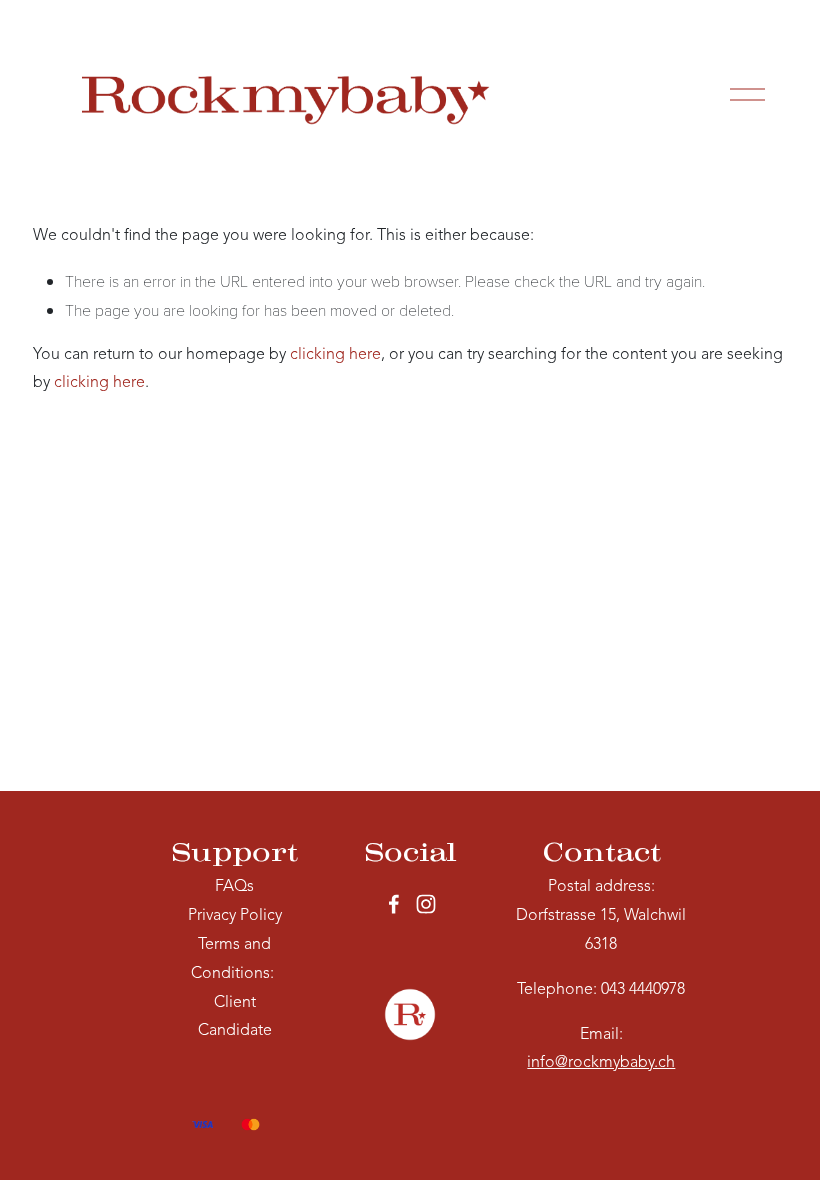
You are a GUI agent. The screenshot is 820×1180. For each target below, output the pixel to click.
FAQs (234, 887)
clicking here (335, 355)
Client (235, 1003)
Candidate (235, 1031)
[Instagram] (426, 904)
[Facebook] (394, 904)
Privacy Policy (235, 916)
